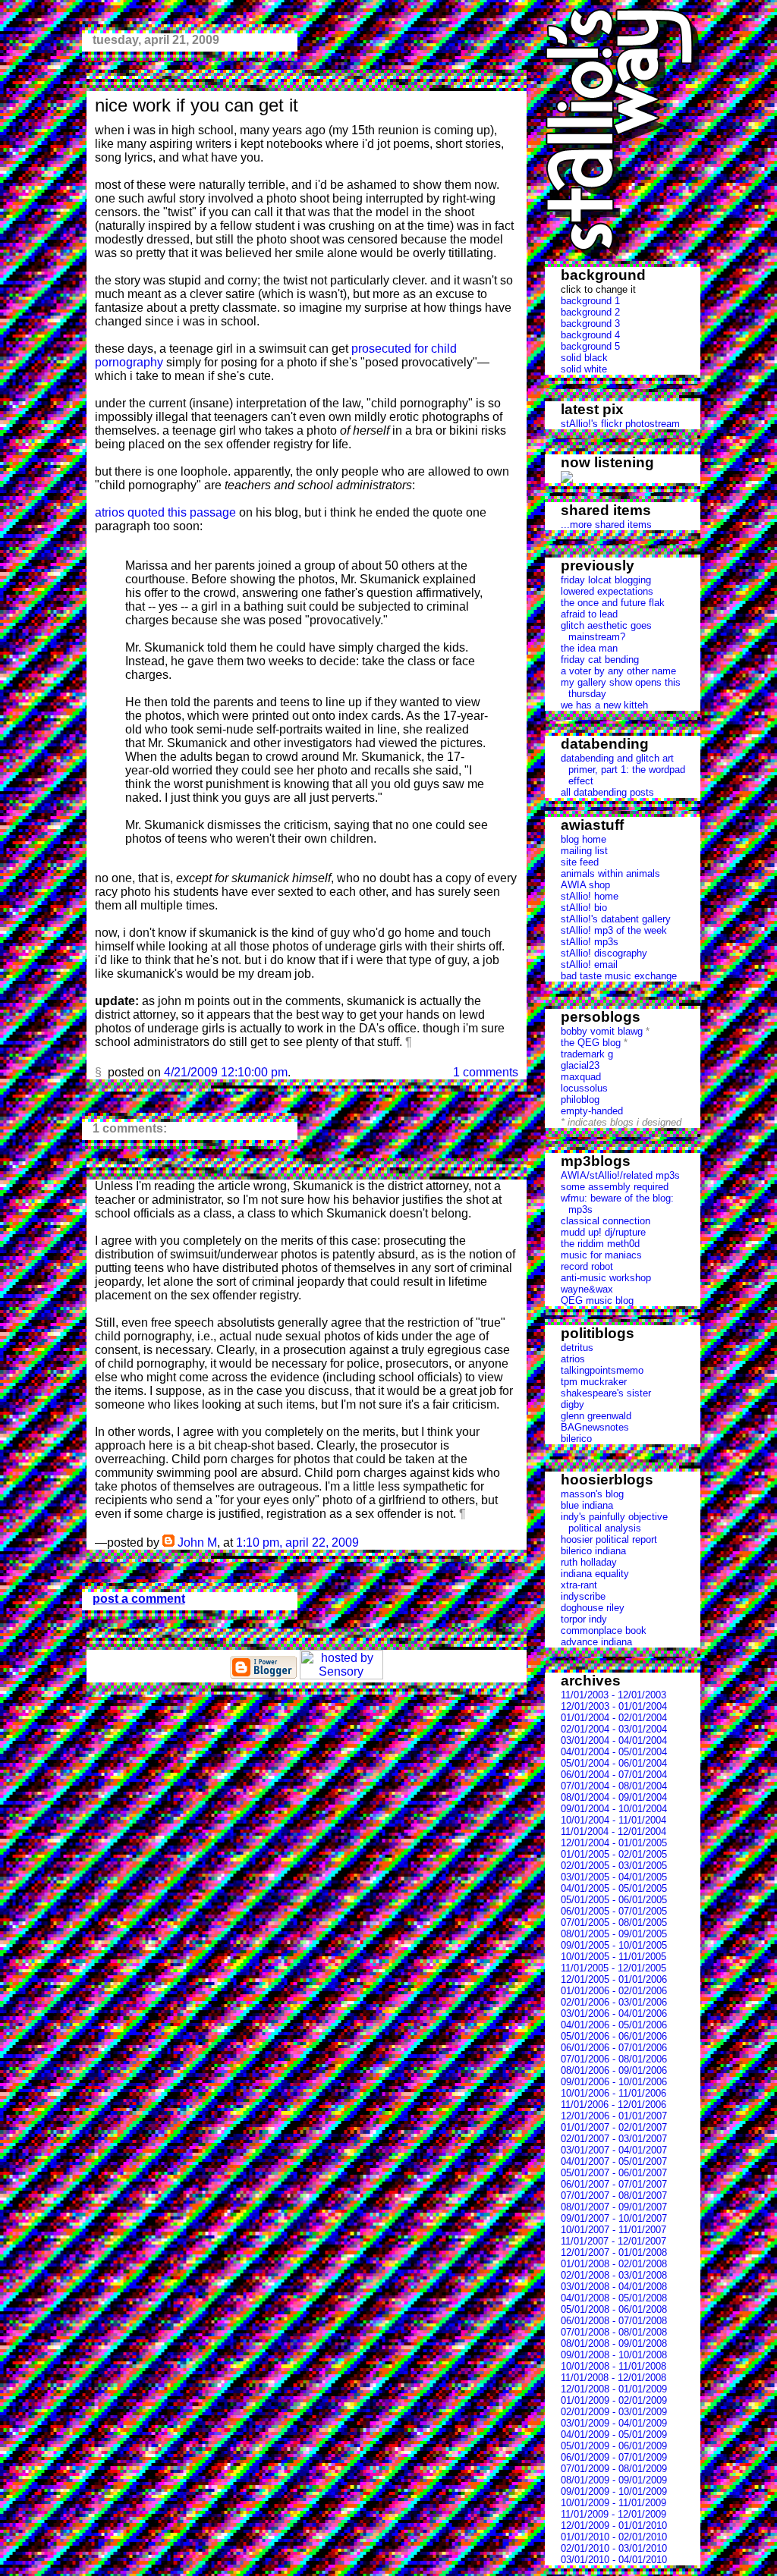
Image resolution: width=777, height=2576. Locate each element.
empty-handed (592, 1111)
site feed (580, 862)
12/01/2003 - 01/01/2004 (614, 1706)
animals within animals (610, 873)
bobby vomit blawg (602, 1031)
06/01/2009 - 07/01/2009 (614, 2457)
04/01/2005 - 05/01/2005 (614, 1888)
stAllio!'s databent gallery (616, 919)
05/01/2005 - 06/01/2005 (614, 1900)
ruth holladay (589, 1562)
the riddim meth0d (600, 1244)
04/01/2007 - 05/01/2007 (614, 2161)
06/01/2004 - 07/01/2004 (614, 1775)
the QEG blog (591, 1043)
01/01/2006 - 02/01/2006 (614, 1991)
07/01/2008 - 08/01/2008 (614, 2332)
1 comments (486, 1072)
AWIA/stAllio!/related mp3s (620, 1175)
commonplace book (604, 1630)
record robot (587, 1266)
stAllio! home (590, 896)
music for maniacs (601, 1255)
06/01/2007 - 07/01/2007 (614, 2184)
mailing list (584, 851)
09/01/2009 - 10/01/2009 (614, 2491)
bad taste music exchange (619, 976)
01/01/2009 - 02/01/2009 (614, 2400)
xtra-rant (579, 1585)
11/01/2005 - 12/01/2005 (613, 1968)
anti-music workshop (606, 1278)
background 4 (590, 335)
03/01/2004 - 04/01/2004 (614, 1740)
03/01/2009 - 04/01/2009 (614, 2423)
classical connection (606, 1221)
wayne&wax (587, 1289)
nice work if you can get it (197, 105)
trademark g (587, 1054)
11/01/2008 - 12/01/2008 (613, 2378)
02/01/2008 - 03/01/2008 (614, 2275)
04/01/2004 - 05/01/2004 (614, 1752)
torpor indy (584, 1619)
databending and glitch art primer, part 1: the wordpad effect (623, 770)
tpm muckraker (594, 1382)
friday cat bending (600, 660)
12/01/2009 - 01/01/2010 (614, 2526)
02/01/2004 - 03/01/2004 (614, 1729)
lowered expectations (607, 591)
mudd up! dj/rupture (603, 1232)
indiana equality (595, 1574)
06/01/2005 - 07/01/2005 (614, 1911)
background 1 (590, 301)
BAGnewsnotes (595, 1427)
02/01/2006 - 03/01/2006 (614, 2002)
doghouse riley (593, 1608)
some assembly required (615, 1187)
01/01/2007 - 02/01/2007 (614, 2127)
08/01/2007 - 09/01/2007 (614, 2207)
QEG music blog (597, 1301)
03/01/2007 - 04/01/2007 (614, 2150)
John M (197, 1542)
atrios (573, 1359)
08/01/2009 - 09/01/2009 (614, 2480)
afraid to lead (589, 614)
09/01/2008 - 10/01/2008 (614, 2355)
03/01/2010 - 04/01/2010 (614, 2560)
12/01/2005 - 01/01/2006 (614, 1979)
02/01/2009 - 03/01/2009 (614, 2412)
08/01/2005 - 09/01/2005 (614, 1934)
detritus (577, 1348)
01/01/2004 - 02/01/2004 (614, 1718)
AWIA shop (585, 885)
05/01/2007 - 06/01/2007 (614, 2173)
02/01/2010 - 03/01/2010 (614, 2548)
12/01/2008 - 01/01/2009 (614, 2389)
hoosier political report (609, 1539)
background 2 (590, 312)
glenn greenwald (596, 1416)
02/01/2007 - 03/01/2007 (614, 2139)
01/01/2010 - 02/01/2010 (614, 2537)
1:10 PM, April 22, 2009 (297, 1542)
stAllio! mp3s (590, 942)
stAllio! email (589, 964)
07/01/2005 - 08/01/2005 (614, 1923)
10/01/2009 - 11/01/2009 (613, 2503)
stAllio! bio (584, 908)
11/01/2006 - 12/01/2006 (613, 2105)
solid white (584, 369)
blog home (584, 839)
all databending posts (607, 792)
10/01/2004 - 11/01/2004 (613, 1820)
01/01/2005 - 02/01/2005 (614, 1854)
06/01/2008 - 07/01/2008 (614, 2321)
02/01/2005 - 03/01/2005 (614, 1866)
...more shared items (606, 525)
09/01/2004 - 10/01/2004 (614, 1809)
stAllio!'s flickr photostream (620, 424)
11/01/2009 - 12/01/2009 (613, 2514)
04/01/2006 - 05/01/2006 (614, 2025)
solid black (584, 358)
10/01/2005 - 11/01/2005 (613, 1957)
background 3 (590, 324)
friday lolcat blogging (606, 580)
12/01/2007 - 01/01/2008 (614, 2252)
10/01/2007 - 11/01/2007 (613, 2230)
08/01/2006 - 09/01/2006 (614, 2070)
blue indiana (587, 1505)
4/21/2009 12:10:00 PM (226, 1072)
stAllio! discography (604, 953)
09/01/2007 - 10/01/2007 (614, 2218)
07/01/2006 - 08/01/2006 (614, 2059)
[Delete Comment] (363, 1542)
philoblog (580, 1100)
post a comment (139, 1599)
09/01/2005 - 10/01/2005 (614, 1945)
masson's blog (592, 1494)
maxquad (581, 1077)
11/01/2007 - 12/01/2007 (613, 2241)
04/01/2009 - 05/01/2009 (614, 2435)
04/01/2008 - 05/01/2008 (614, 2298)
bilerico (576, 1439)
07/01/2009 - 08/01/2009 (614, 2469)
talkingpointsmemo (602, 1370)
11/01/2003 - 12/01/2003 (613, 1695)
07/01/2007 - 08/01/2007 (614, 2196)
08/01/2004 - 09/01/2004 (614, 1797)
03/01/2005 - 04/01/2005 (614, 1877)
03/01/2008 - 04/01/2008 (614, 2287)
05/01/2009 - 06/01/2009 (614, 2446)
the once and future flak (613, 603)
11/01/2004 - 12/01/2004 (613, 1831)
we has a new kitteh (604, 705)
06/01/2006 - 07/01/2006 (614, 2048)
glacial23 (580, 1065)
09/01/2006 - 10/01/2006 (614, 2082)
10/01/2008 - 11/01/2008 (613, 2366)
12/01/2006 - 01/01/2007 (614, 2116)
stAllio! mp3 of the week (614, 930)
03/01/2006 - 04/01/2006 (614, 2014)
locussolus (584, 1088)
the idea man (589, 648)
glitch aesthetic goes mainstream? (606, 631)
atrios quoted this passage (165, 512)
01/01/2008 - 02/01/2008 (614, 2264)
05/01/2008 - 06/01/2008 (614, 2309)
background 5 (590, 346)
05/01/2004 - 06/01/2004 (614, 1763)
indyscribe (583, 1596)
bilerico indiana (593, 1551)
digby (573, 1404)
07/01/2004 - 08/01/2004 (614, 1786)
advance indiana (596, 1642)
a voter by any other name (618, 671)
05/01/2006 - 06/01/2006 (614, 2036)
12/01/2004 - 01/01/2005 (614, 1843)
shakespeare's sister (606, 1393)
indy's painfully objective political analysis (614, 1522)
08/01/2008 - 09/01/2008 (614, 2344)
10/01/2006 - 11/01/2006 (613, 2093)
